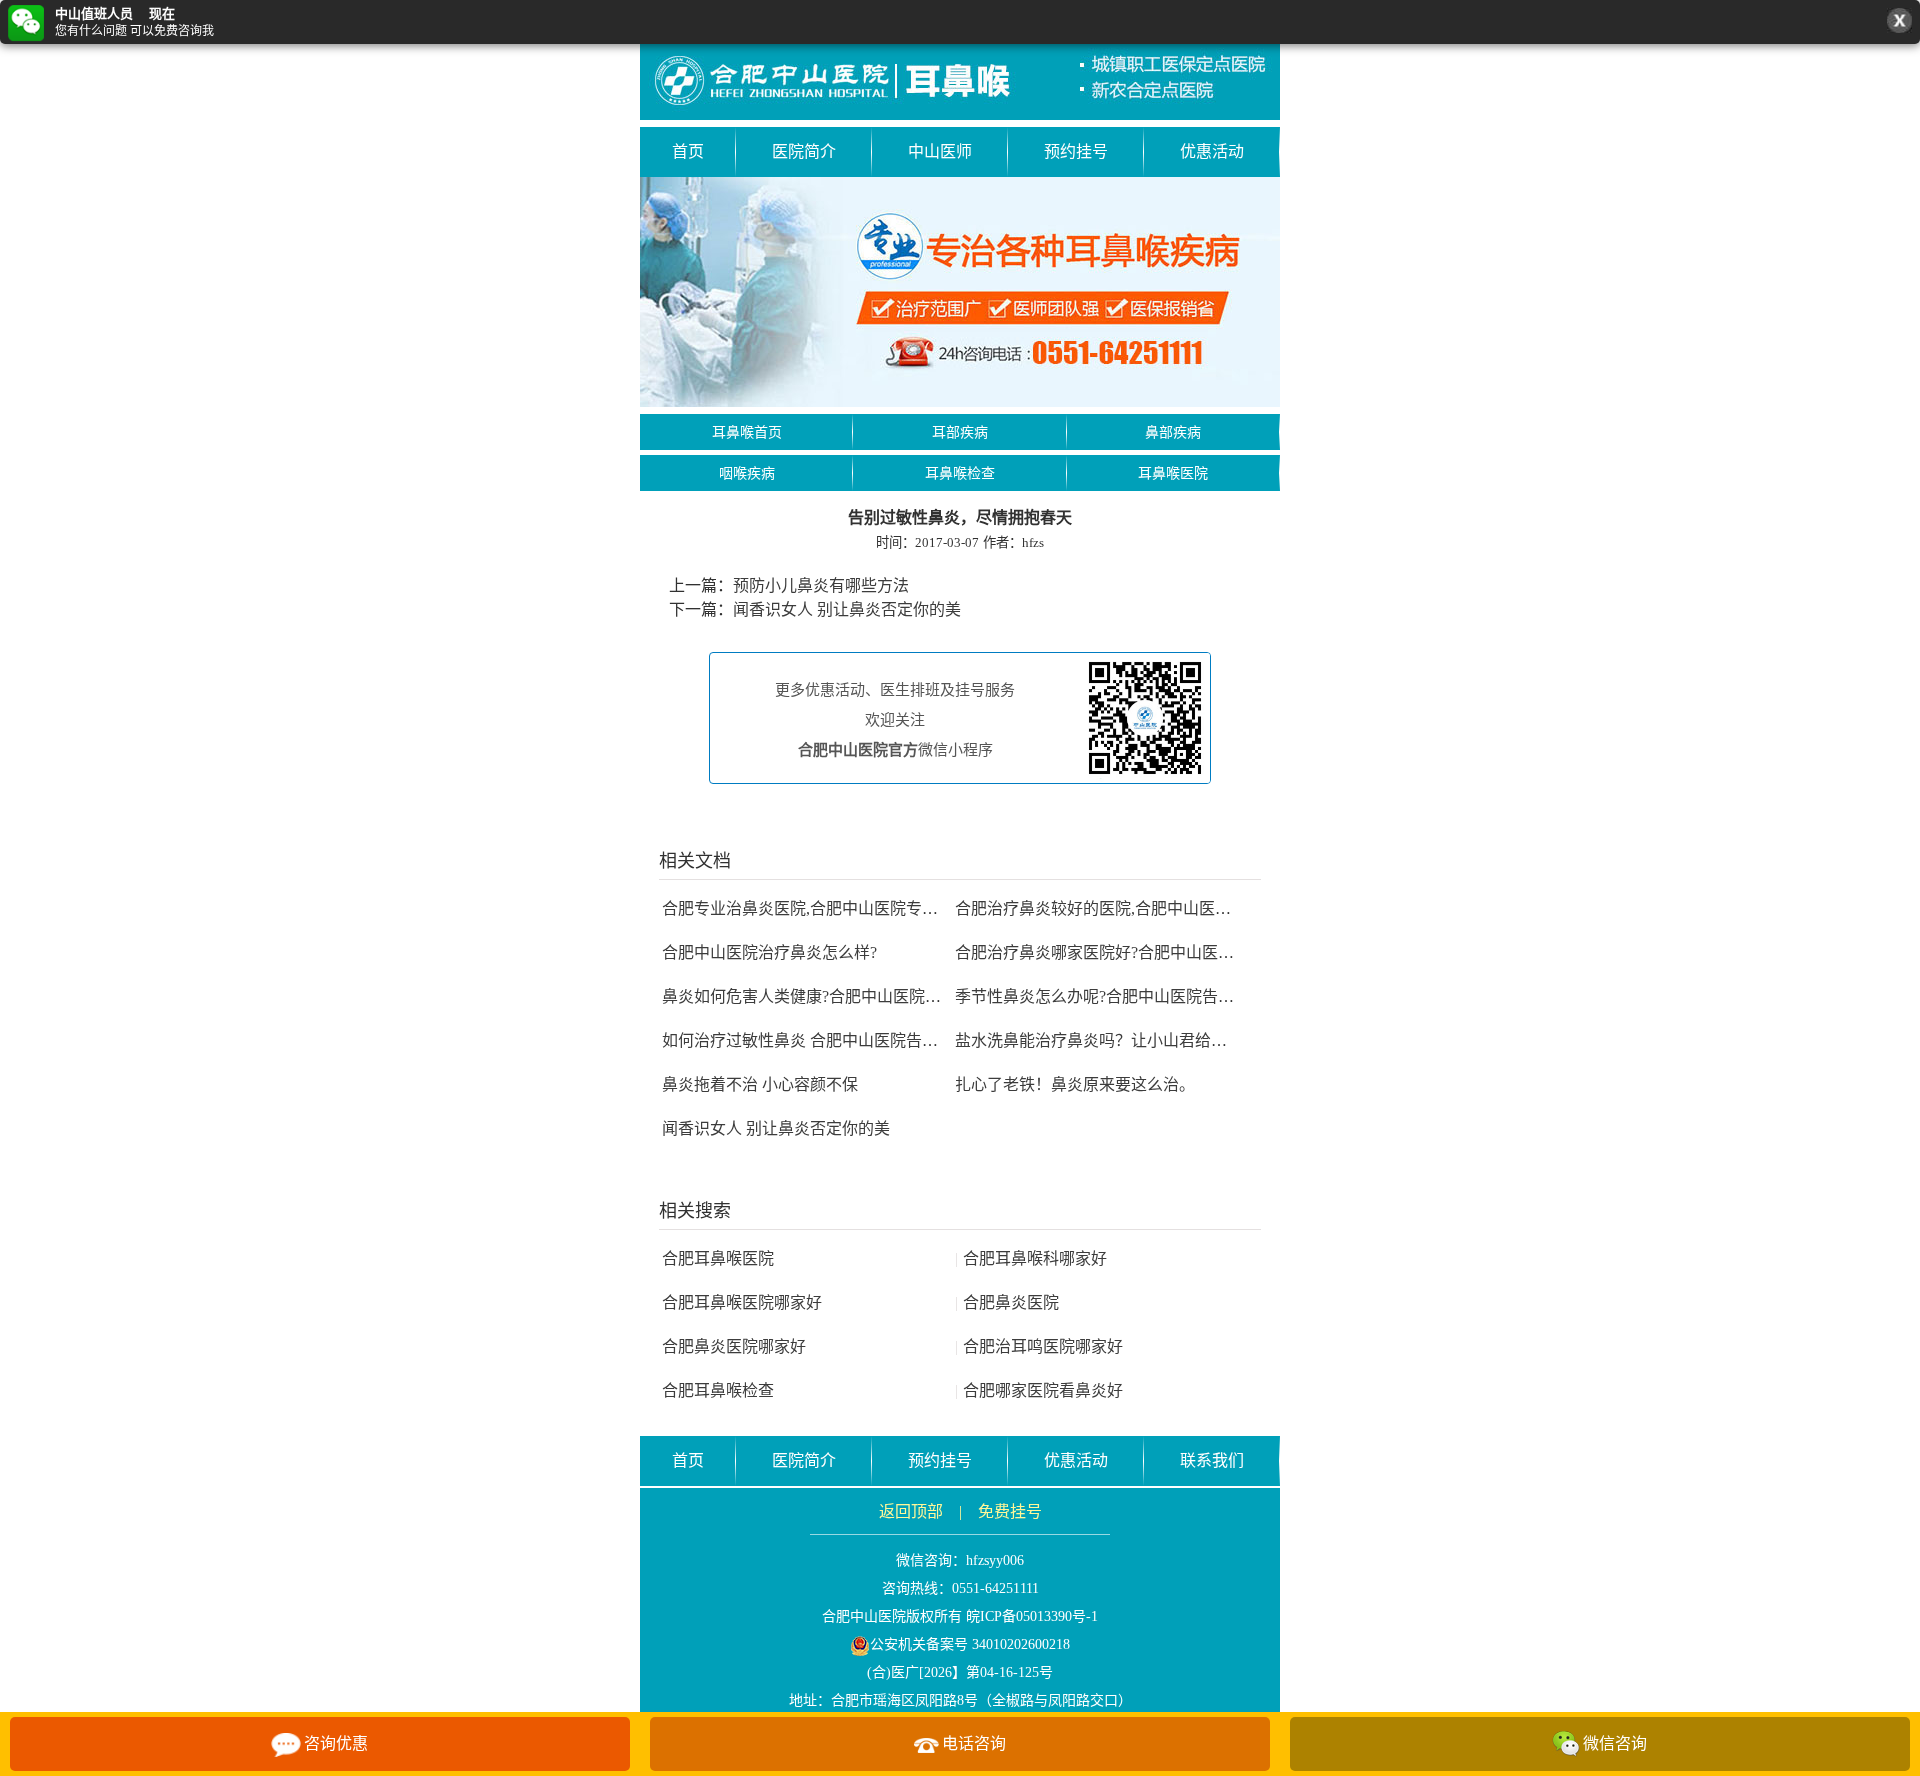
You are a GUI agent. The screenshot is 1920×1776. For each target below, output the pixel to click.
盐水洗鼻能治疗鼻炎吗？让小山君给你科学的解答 (1131, 1040)
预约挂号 (1076, 151)
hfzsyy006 (995, 1560)
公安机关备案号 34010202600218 (970, 1644)
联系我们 (1212, 1460)
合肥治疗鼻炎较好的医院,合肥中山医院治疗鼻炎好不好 (1149, 908)
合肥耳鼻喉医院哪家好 (742, 1302)
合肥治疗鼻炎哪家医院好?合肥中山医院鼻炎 (1110, 952)
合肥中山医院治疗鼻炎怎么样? (769, 952)
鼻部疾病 (1173, 432)
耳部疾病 (960, 432)
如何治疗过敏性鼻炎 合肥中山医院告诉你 (808, 1040)
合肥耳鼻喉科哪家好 (1031, 1258)
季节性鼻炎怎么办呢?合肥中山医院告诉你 (1102, 996)
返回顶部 (911, 1511)
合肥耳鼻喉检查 (718, 1390)
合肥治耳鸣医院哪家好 (1039, 1346)
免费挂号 (1010, 1511)
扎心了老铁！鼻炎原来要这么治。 (1075, 1084)
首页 (688, 151)
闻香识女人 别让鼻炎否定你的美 (847, 609)
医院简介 (804, 151)
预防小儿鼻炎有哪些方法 (821, 585)
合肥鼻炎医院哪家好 (734, 1346)
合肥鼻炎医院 (1007, 1302)
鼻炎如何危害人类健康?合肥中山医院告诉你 (817, 996)
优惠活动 (1212, 151)
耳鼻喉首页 (747, 432)
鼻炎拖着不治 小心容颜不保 (760, 1084)
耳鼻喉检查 (960, 473)
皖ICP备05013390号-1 (1032, 1616)
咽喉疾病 (747, 473)
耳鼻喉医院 (1173, 473)
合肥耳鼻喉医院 (718, 1258)
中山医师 (940, 151)
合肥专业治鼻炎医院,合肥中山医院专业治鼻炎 (824, 908)
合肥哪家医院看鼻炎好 (1039, 1390)
